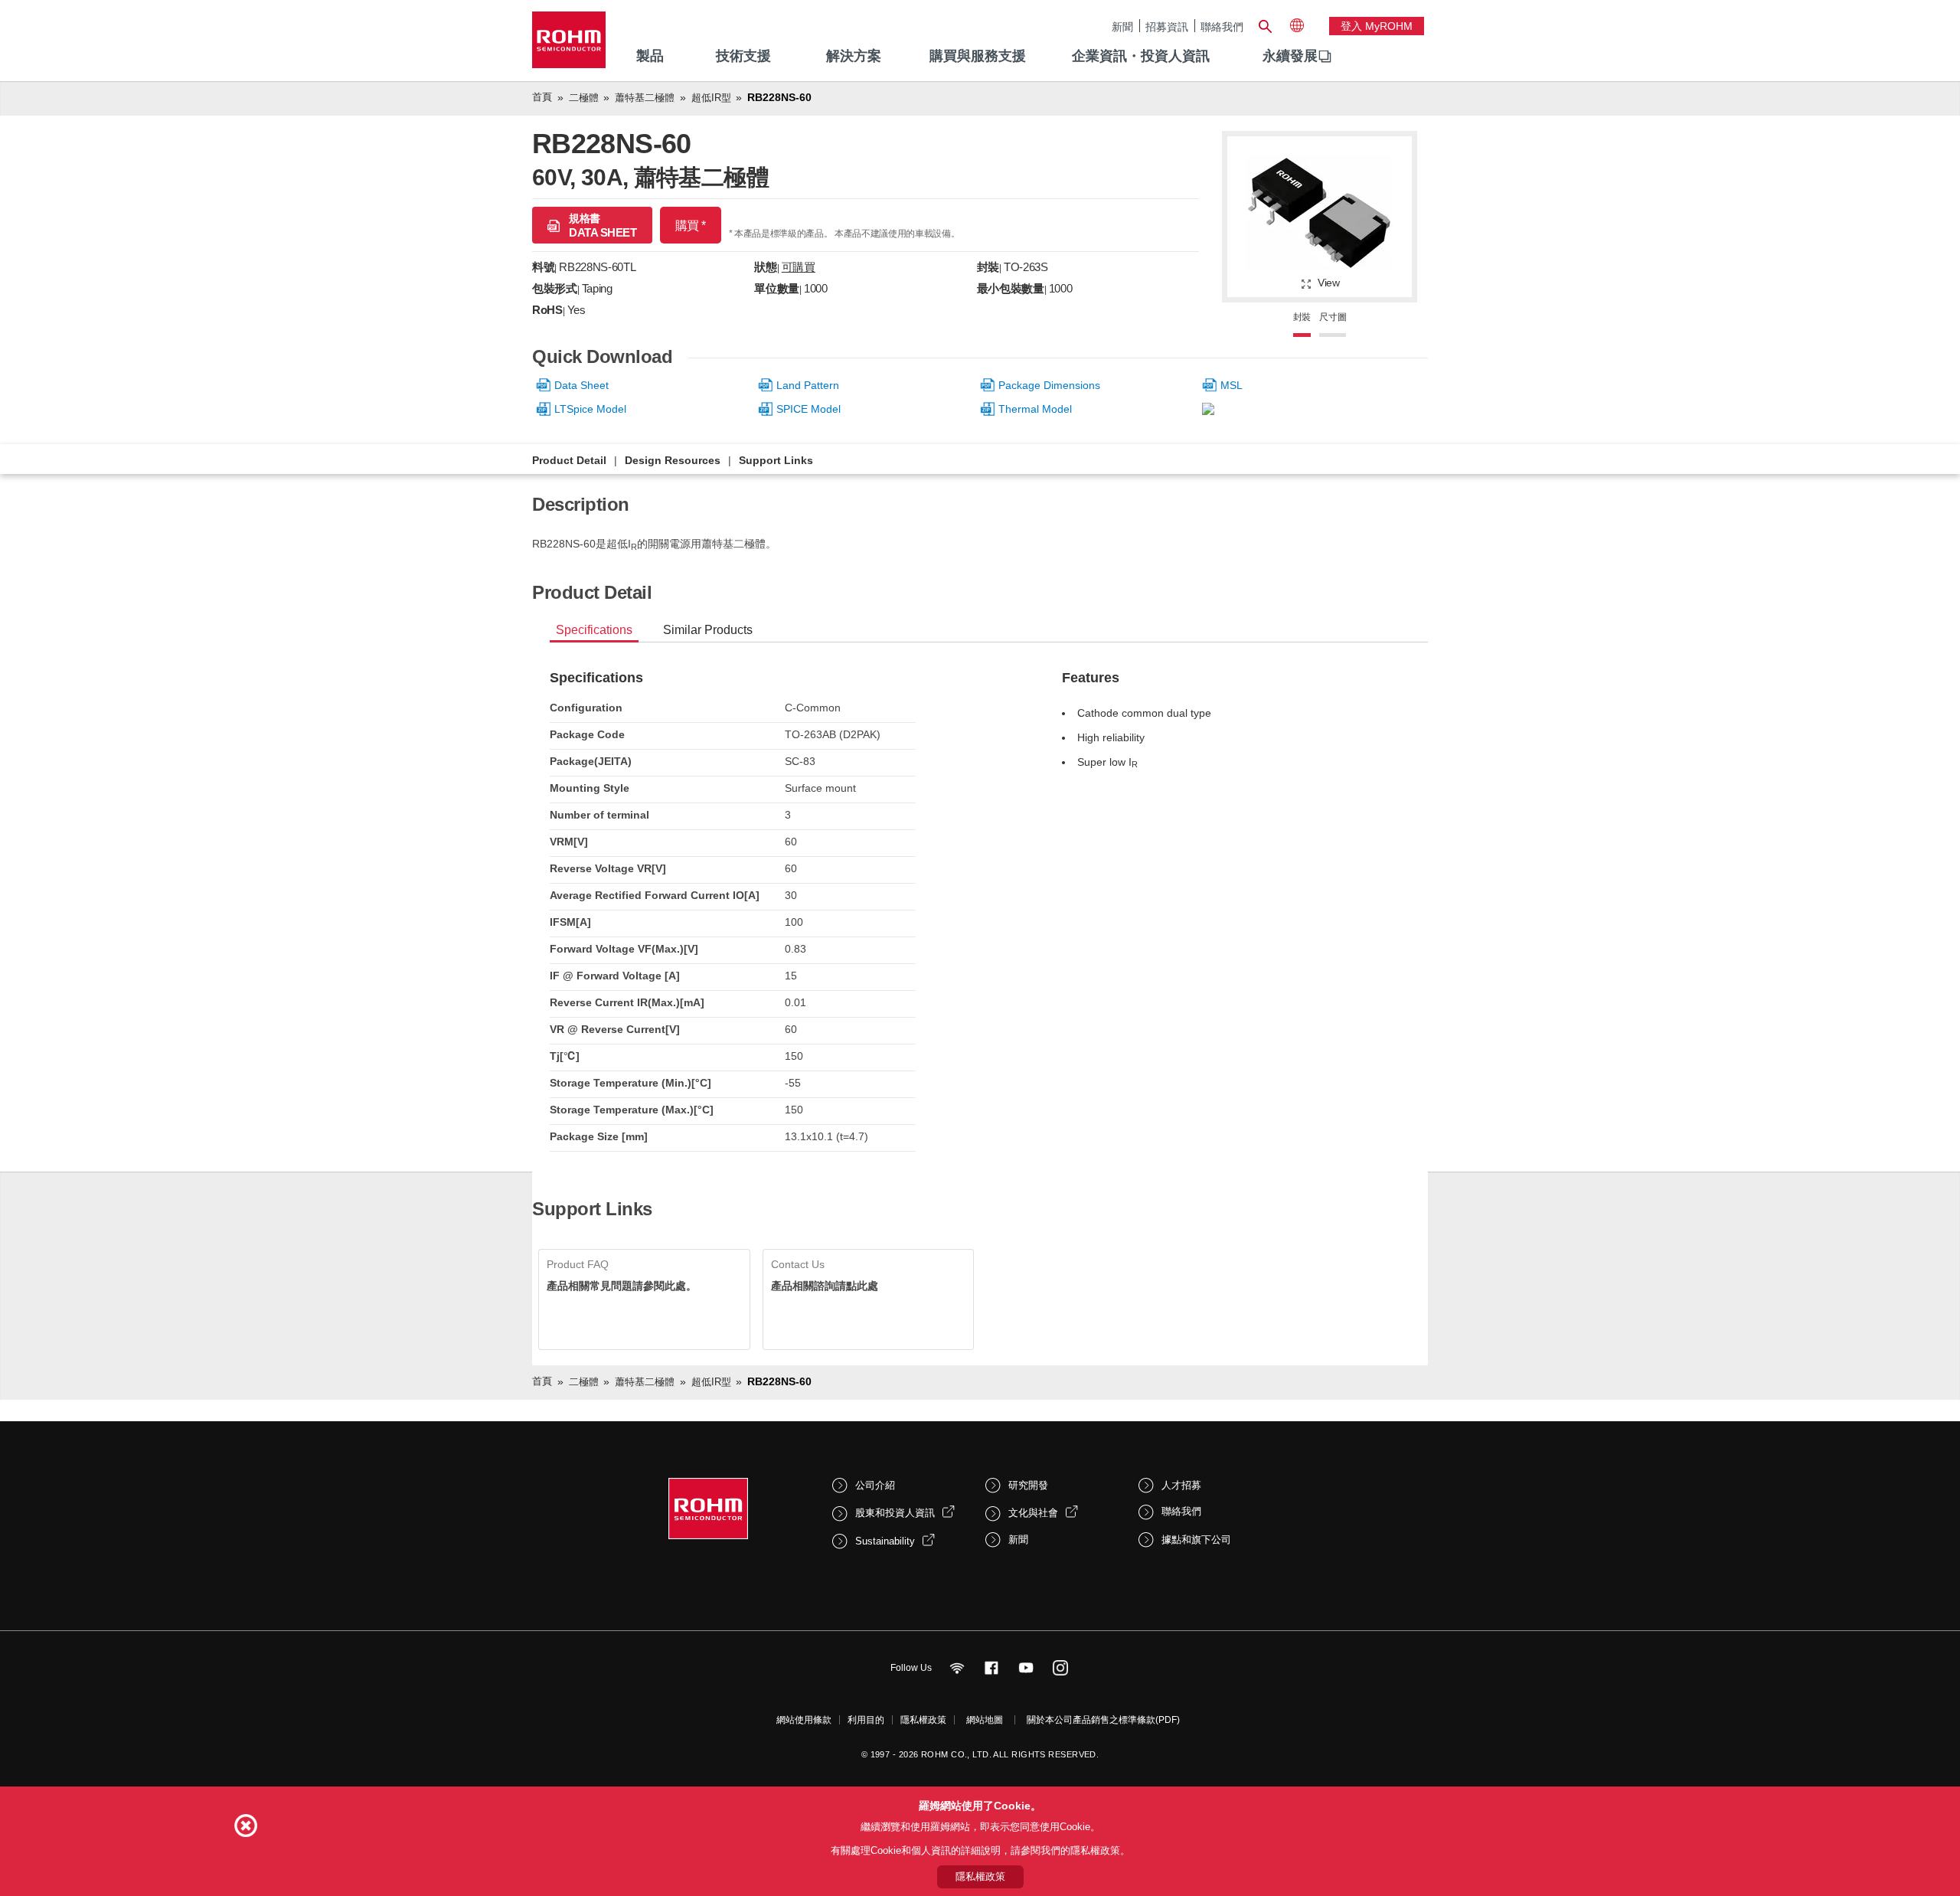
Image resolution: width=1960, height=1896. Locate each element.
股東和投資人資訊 (895, 1513)
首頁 (542, 97)
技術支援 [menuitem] (743, 56)
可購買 (799, 267)
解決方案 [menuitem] (854, 56)
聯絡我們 (1222, 26)
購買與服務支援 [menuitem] (978, 56)
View (1329, 283)
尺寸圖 (1333, 317)
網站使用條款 (804, 1720)
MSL (1232, 385)
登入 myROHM (1377, 26)
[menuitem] (1290, 57)
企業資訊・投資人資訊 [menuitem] (1141, 56)
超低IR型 (711, 98)
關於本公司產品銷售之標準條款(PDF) (1103, 1720)
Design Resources (673, 460)
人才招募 (1181, 1485)
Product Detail (569, 460)
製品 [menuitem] (650, 56)
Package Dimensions (1049, 385)
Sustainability (885, 1541)
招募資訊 (1167, 26)
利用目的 (866, 1720)
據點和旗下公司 (1196, 1540)
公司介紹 (875, 1485)
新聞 (1122, 26)
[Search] (1265, 25)
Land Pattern (808, 385)
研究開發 (1028, 1485)
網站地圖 (985, 1720)
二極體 (584, 98)
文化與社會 (1033, 1513)
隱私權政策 (923, 1720)
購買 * (691, 226)
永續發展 (1290, 56)
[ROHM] (569, 45)
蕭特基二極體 (645, 98)
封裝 (1302, 317)
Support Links (776, 460)
